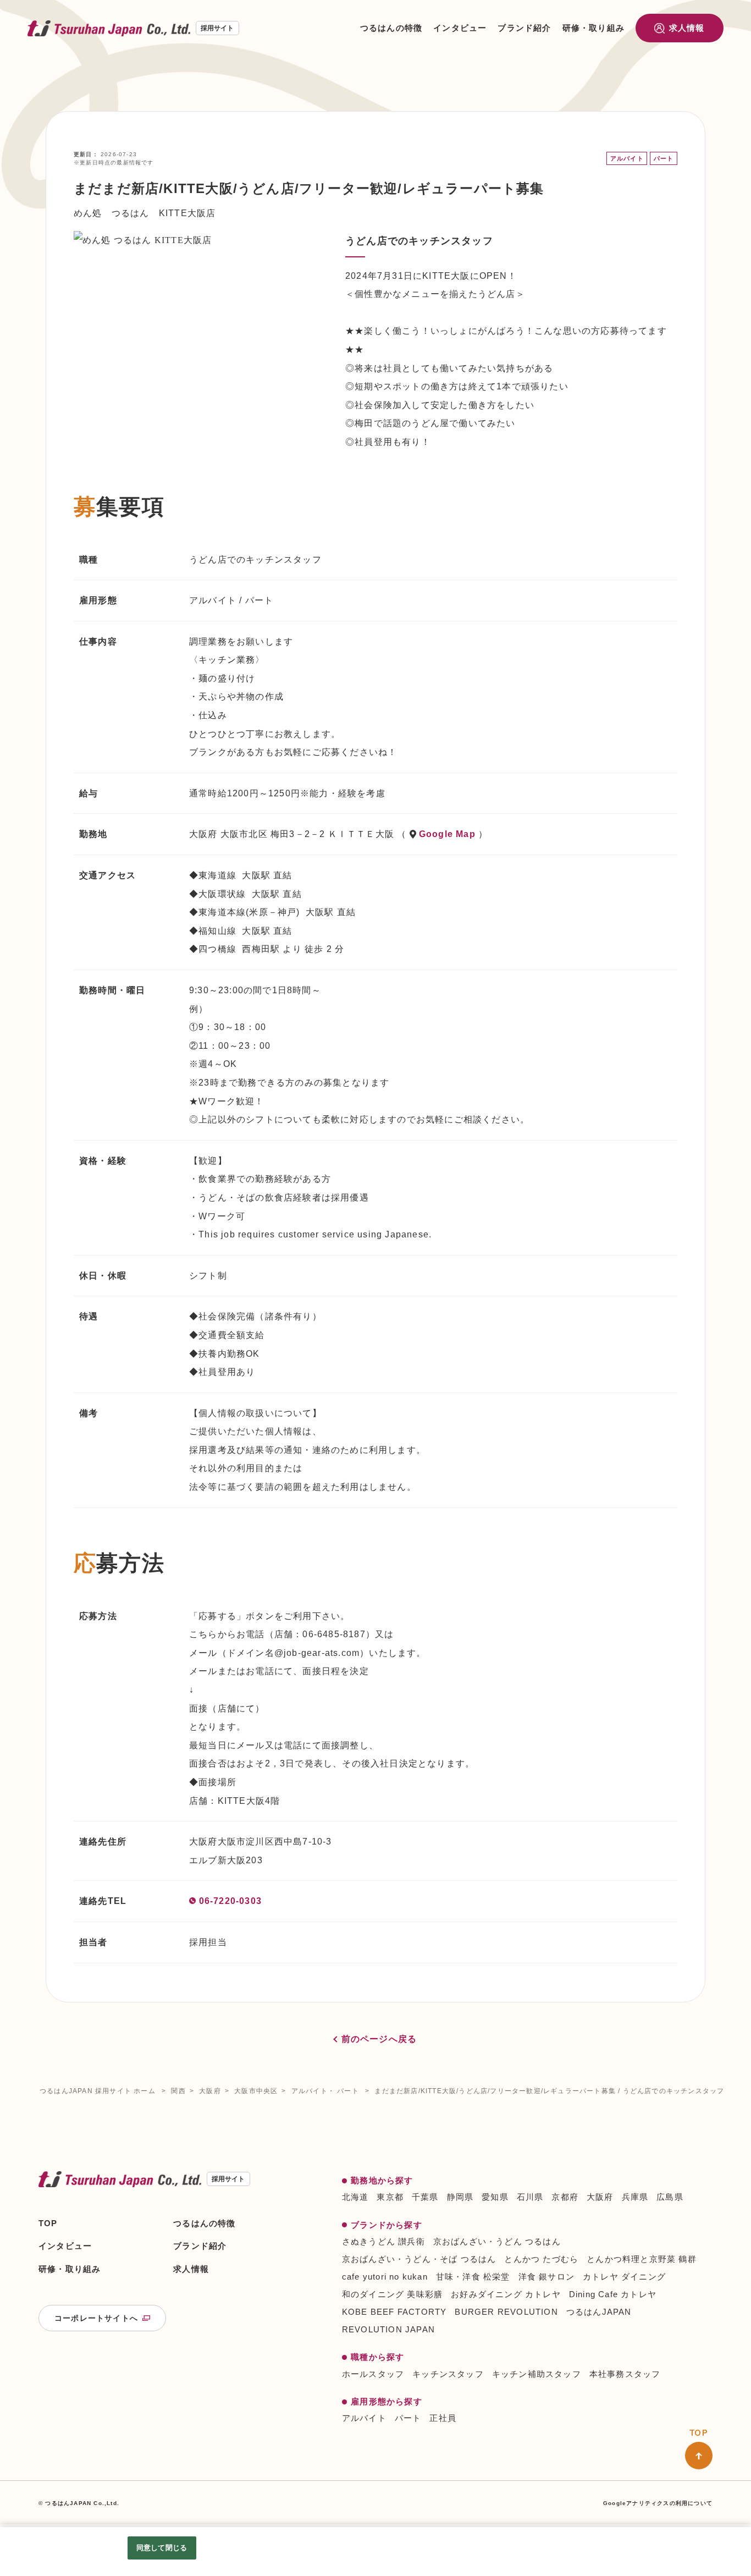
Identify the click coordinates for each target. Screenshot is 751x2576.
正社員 (443, 2418)
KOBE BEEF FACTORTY (394, 2312)
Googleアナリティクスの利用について (658, 2503)
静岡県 (460, 2197)
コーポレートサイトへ (96, 2318)
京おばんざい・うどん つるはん (497, 2241)
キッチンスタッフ (448, 2374)
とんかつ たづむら (541, 2259)
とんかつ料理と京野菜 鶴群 (642, 2259)
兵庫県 (635, 2197)
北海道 (355, 2197)
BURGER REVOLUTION (506, 2312)
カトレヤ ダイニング (624, 2277)
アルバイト (364, 2418)
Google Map (447, 834)
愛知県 (495, 2197)
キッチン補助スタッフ (537, 2374)
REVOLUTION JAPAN (388, 2329)
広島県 (670, 2197)
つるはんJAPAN (599, 2312)
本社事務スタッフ (625, 2374)
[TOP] (699, 2456)
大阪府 (210, 2091)
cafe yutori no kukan (385, 2277)
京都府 (565, 2197)
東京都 (390, 2197)
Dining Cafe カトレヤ (613, 2294)
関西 (178, 2091)
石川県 (530, 2197)
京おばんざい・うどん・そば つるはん (419, 2259)
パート (408, 2418)
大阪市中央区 (256, 2091)
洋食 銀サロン (546, 2277)
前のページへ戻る (379, 2039)
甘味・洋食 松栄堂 (473, 2277)
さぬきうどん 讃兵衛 (383, 2241)
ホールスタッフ (373, 2374)
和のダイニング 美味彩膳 (392, 2294)
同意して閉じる (162, 2548)
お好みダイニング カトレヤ (506, 2294)
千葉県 (425, 2197)
